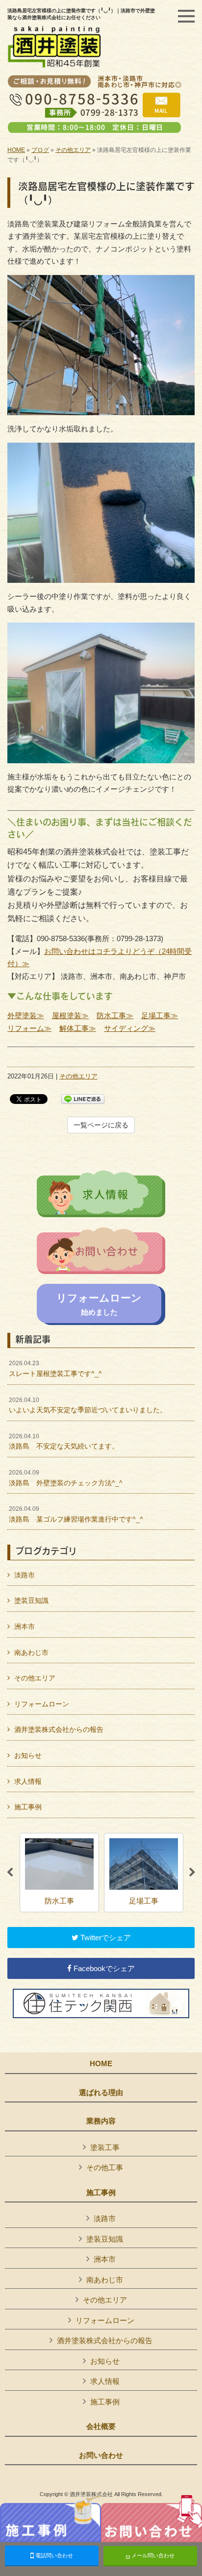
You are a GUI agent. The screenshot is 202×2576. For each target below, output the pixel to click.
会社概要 (101, 2426)
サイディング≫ (130, 1028)
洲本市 (25, 1626)
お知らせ (28, 1755)
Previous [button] (10, 1873)
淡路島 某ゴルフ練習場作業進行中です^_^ (76, 1514)
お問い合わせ (101, 2455)
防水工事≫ (115, 1015)
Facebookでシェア (103, 1968)
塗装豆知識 (31, 1601)
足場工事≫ (160, 1015)
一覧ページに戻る (101, 1125)
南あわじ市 (31, 1652)
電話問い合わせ (53, 2555)
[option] (59, 1873)
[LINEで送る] (83, 1098)
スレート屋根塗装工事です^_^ (55, 1369)
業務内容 (101, 2121)
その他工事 (105, 2167)
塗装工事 (105, 2147)
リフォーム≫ (29, 1028)
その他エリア (73, 150)
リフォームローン (42, 1704)
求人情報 (28, 1781)
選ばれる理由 (101, 2093)
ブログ (40, 150)
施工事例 (28, 1807)
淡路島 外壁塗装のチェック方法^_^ (66, 1478)
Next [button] (192, 1873)
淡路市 (25, 1575)
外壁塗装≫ (26, 1015)
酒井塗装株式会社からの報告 (59, 1729)
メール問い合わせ (152, 2555)
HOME (16, 150)
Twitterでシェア (105, 1938)
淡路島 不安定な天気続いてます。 (64, 1442)
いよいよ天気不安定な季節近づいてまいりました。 (88, 1405)
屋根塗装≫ (70, 1015)
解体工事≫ (78, 1028)
